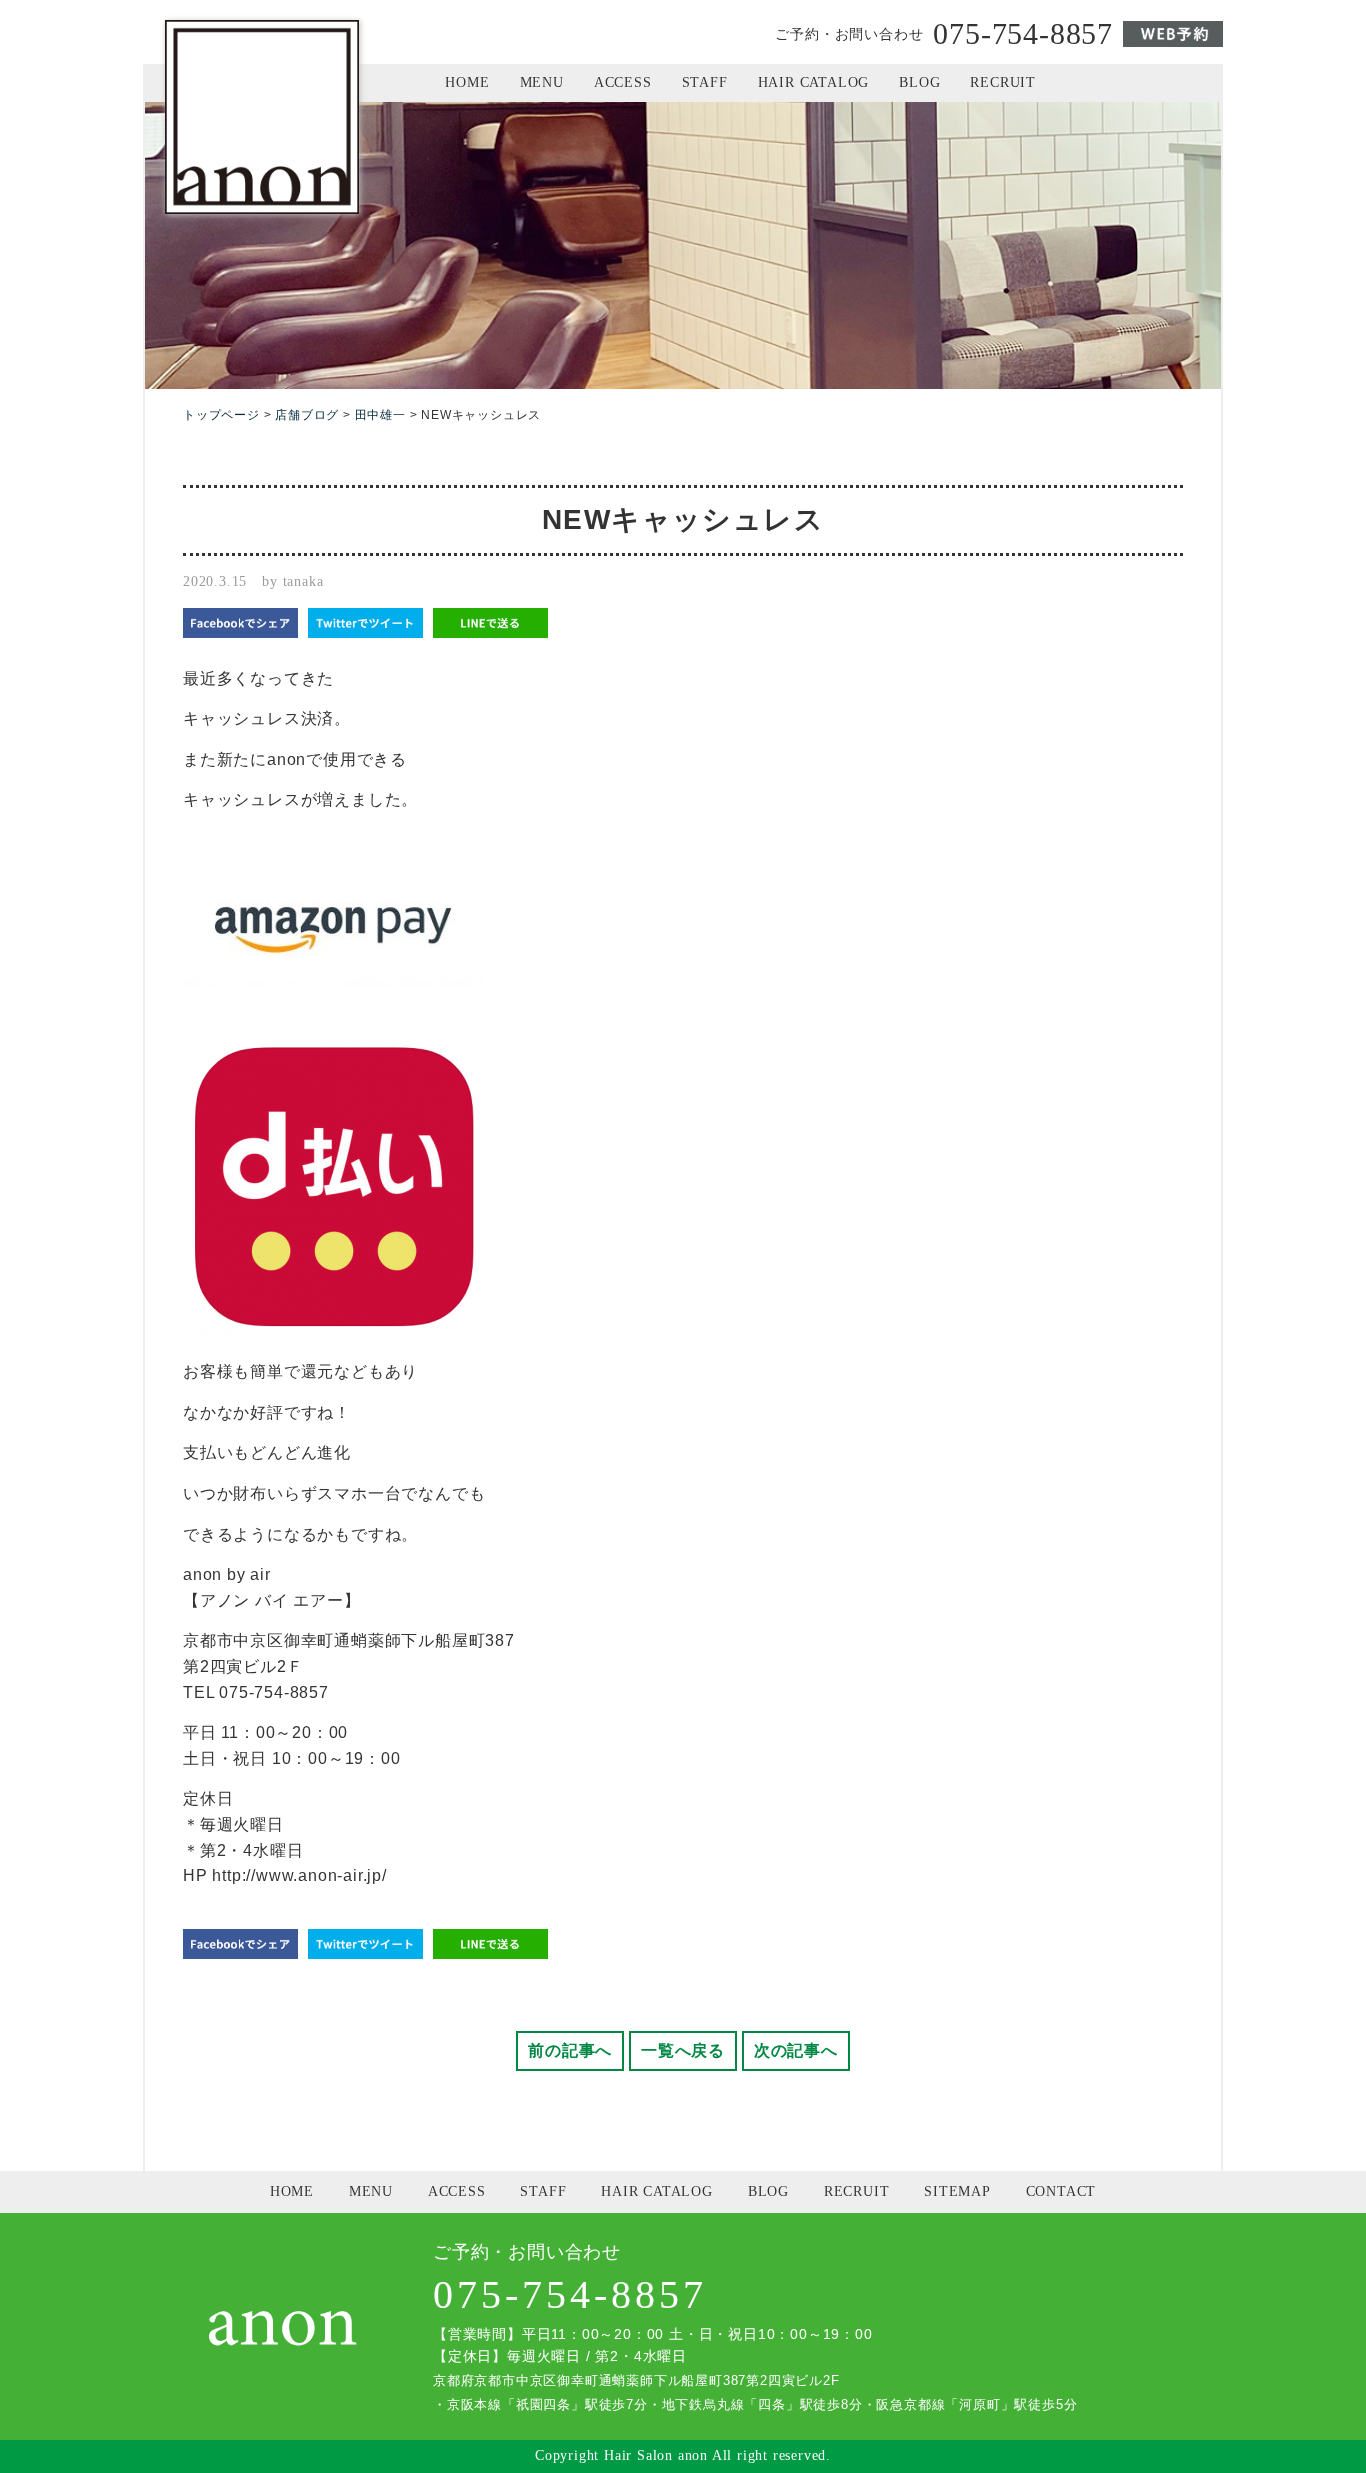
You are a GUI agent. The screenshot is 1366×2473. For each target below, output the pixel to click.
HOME (467, 82)
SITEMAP (957, 2191)
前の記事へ (570, 2050)
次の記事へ (796, 2050)
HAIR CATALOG (814, 82)
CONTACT (1061, 2191)
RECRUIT (1003, 82)
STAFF (705, 82)
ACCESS (623, 82)
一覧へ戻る (683, 2050)
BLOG (919, 82)
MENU (542, 82)
